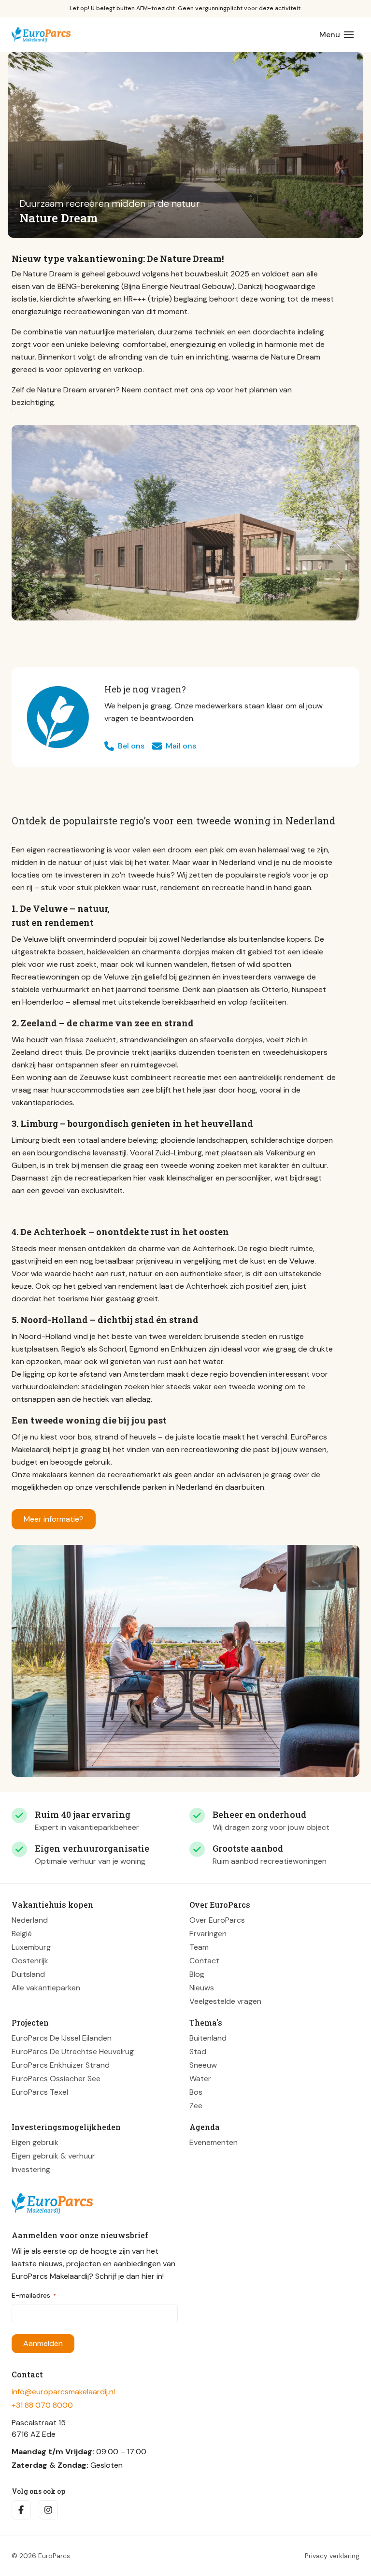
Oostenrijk (30, 1961)
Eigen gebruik (35, 2142)
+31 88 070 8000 (42, 2405)
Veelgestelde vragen (225, 2001)
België (22, 1934)
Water (200, 2079)
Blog (197, 1974)
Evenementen (214, 2142)
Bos (196, 2092)
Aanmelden (43, 2343)
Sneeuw (203, 2065)
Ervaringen (208, 1934)
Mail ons (181, 746)
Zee (196, 2106)
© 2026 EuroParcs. (42, 2556)
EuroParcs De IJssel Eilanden (62, 2038)
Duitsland (28, 1974)
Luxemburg (31, 1947)
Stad (198, 2051)
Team (199, 1947)
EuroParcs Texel (40, 2092)
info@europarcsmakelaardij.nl (63, 2392)
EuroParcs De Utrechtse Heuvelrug (73, 2051)
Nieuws (202, 1988)
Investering (31, 2169)
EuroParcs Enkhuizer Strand (61, 2065)
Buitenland (208, 2038)
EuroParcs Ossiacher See (56, 2079)
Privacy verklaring (332, 2556)
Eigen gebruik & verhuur (53, 2156)
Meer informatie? (54, 1519)
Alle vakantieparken (46, 1988)
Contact (204, 1961)
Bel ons (131, 746)
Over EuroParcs (217, 1920)
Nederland (30, 1920)
